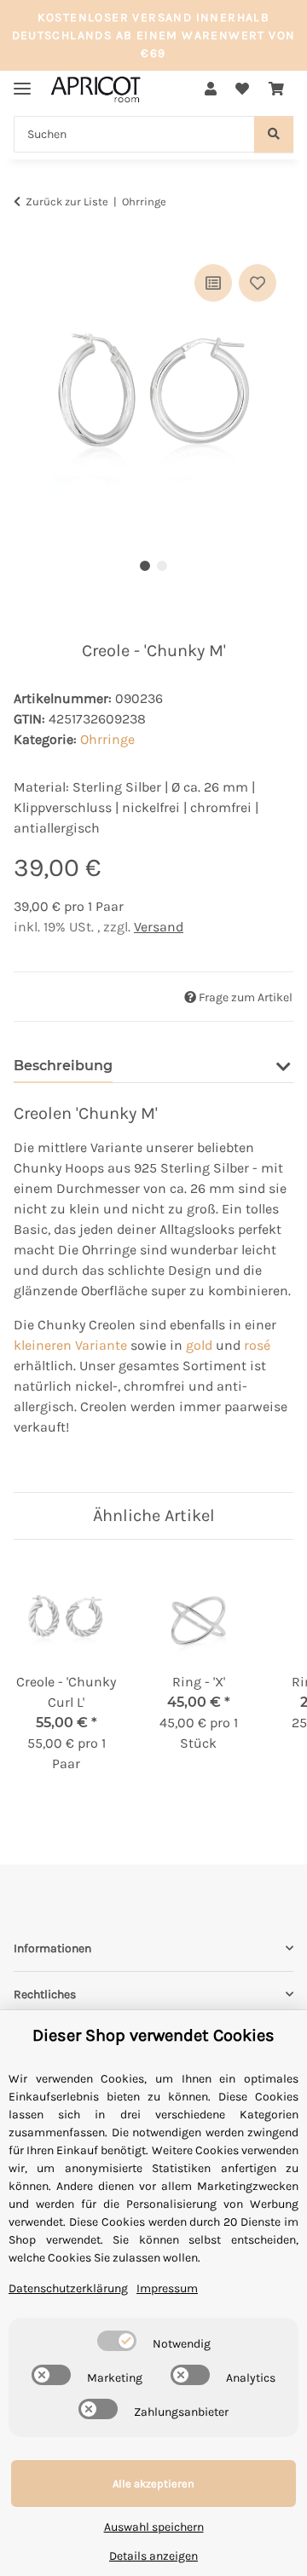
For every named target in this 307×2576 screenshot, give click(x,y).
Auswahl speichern (154, 2527)
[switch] (117, 2341)
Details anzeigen (153, 2556)
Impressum (167, 2288)
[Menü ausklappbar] (22, 81)
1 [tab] (145, 566)
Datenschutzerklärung (68, 2288)
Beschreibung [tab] (63, 1066)
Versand (159, 927)
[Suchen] (274, 134)
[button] (211, 89)
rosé (257, 1345)
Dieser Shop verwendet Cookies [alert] (153, 2035)
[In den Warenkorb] (27, 241)
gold (199, 1345)
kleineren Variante (70, 1345)
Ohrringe (107, 739)
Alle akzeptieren (153, 2484)
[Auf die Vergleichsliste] (213, 283)
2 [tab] (162, 566)
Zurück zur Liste (67, 202)
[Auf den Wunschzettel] (258, 283)
